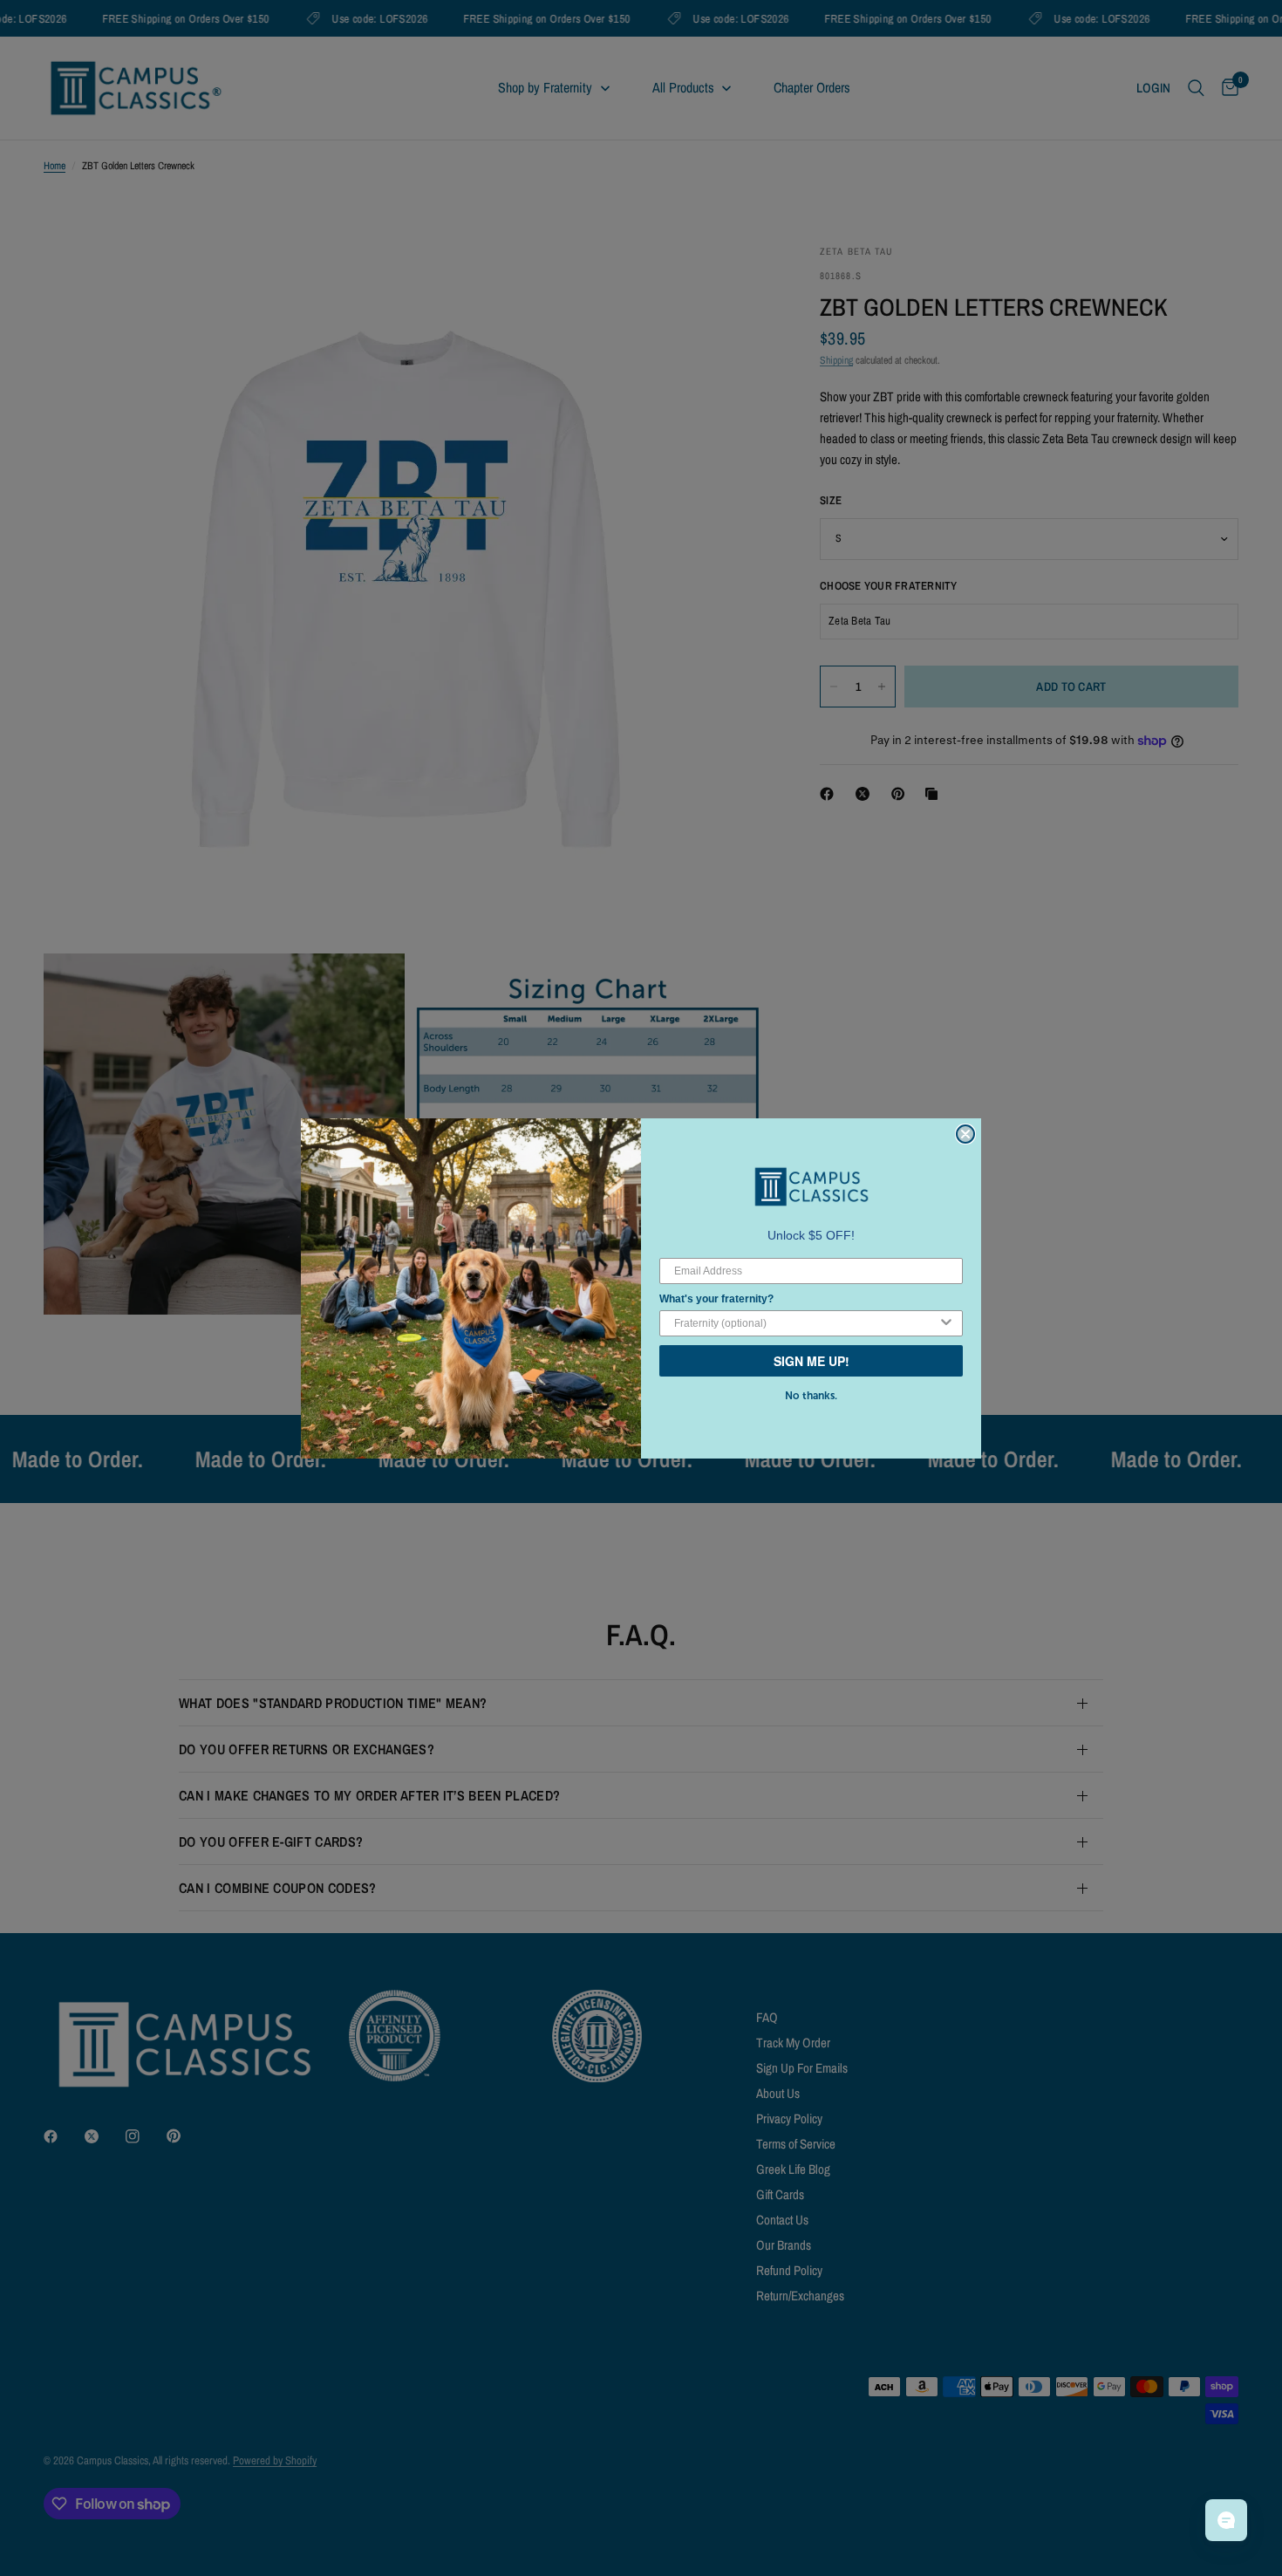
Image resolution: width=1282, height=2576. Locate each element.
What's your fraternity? (716, 1299)
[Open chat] (1226, 2520)
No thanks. (811, 1396)
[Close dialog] (965, 1134)
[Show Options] (946, 1323)
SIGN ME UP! (811, 1361)
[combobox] (806, 1323)
